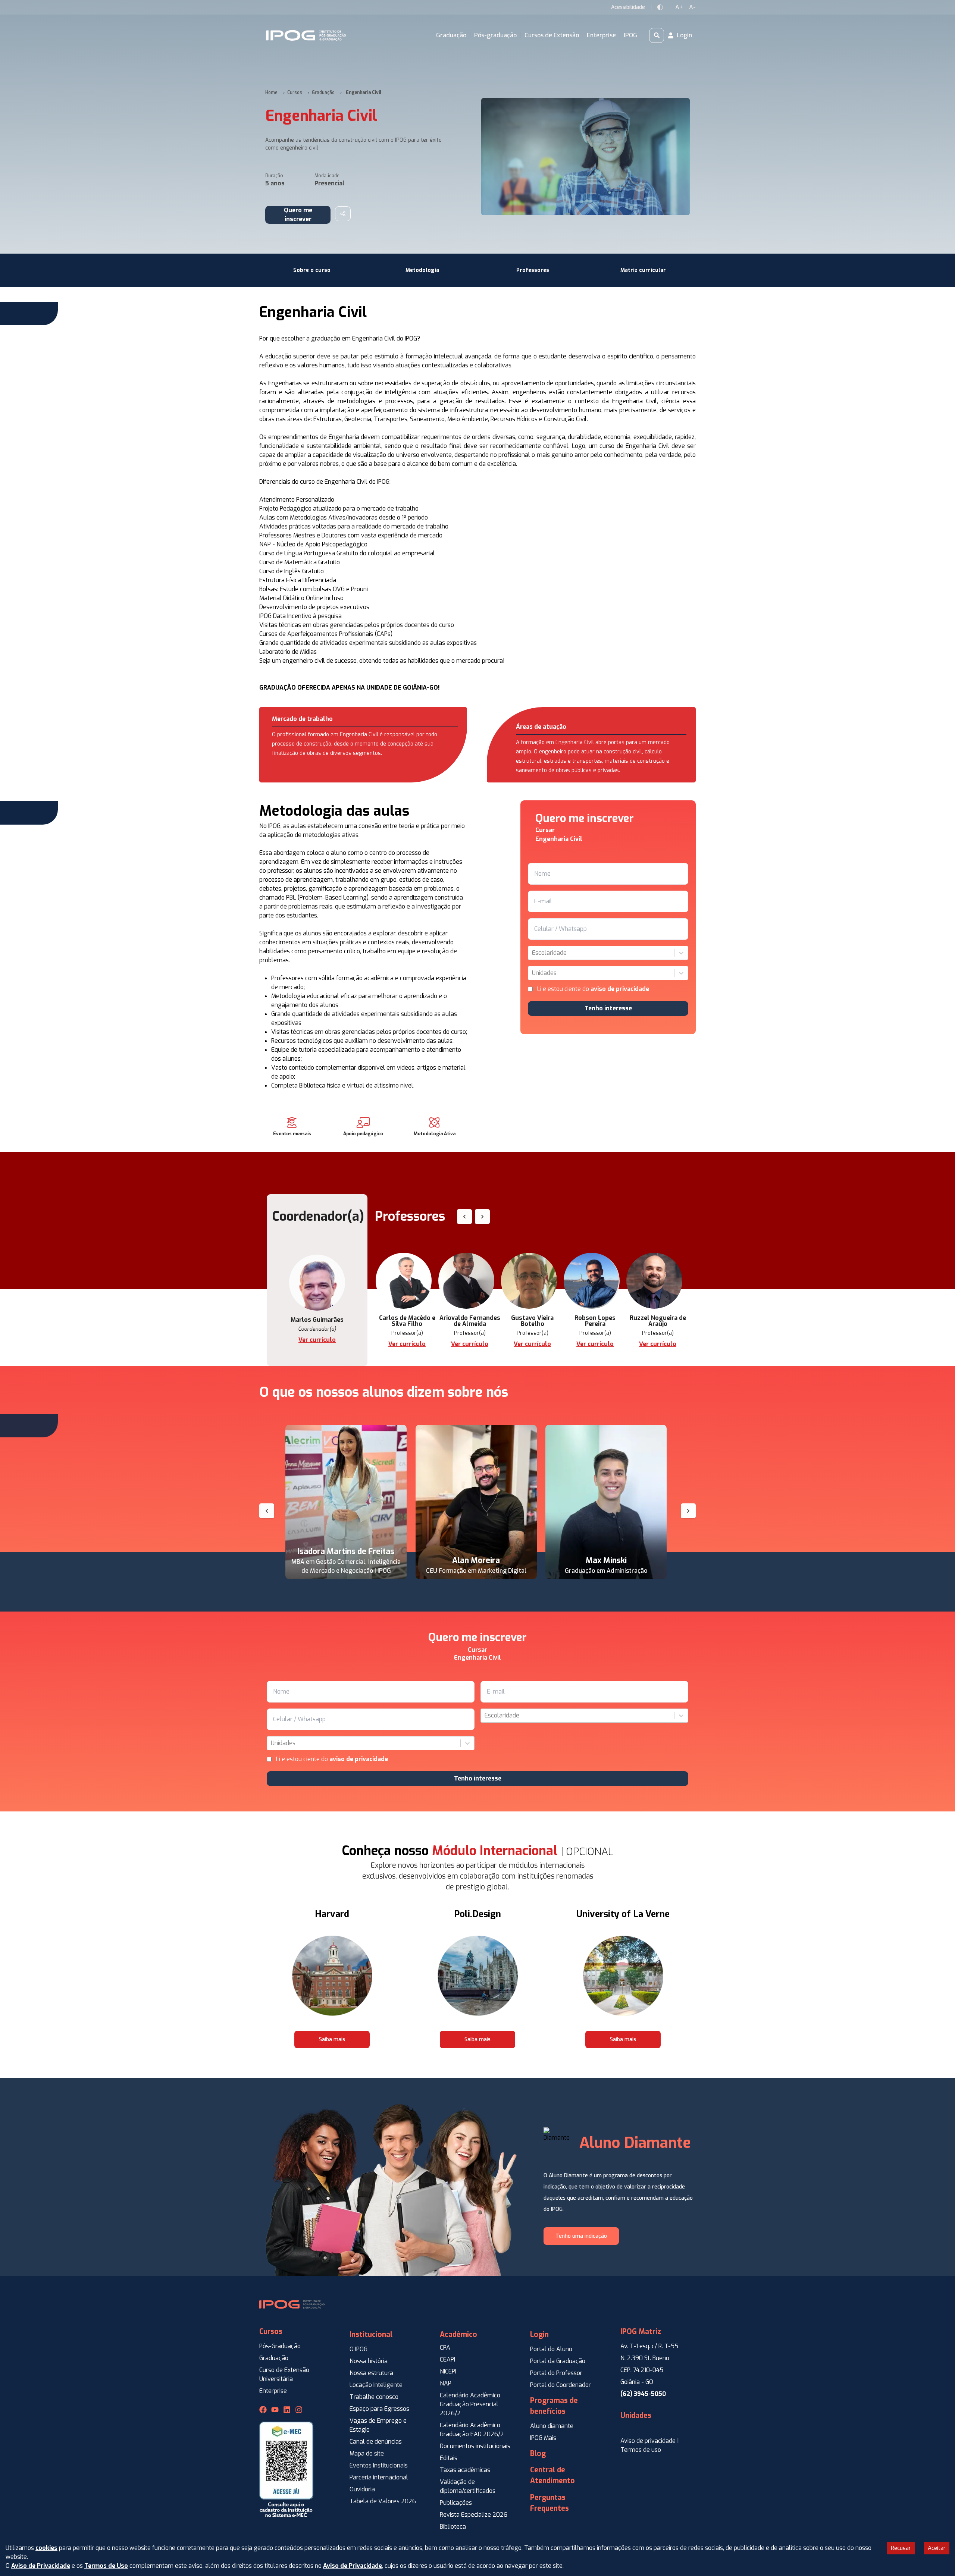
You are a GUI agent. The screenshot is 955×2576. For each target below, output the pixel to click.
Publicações (456, 2503)
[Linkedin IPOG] (287, 2410)
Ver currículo (317, 1340)
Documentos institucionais (475, 2446)
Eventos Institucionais (379, 2465)
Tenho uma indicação (581, 2236)
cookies (46, 2548)
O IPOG (358, 2349)
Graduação (323, 92)
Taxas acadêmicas (465, 2470)
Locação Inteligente (376, 2385)
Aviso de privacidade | (650, 2441)
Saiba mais (332, 2040)
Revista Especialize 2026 (474, 2515)
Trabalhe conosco (374, 2397)
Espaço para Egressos (379, 2409)
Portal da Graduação (558, 2361)
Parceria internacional (379, 2477)
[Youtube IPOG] (275, 2410)
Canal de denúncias (376, 2442)
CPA (445, 2348)
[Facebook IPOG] (263, 2410)
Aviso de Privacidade (41, 2566)
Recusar (901, 2548)
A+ (679, 7)
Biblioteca (453, 2527)
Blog (538, 2453)
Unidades (636, 2415)
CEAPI (447, 2359)
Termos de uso (641, 2450)
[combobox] (533, 953)
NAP (446, 2383)
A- (692, 7)
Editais (449, 2458)
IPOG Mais (543, 2438)
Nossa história (369, 2361)
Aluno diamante (552, 2426)
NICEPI (448, 2371)
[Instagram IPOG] (299, 2410)
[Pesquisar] (657, 35)
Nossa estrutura (371, 2373)
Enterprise (273, 2391)
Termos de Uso (106, 2566)
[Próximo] (688, 1511)
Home (271, 92)
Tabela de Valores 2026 (383, 2501)
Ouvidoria (362, 2489)
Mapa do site (367, 2453)
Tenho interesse (608, 1008)
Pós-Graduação (280, 2346)
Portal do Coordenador (561, 2385)
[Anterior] (267, 1511)
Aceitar (937, 2548)
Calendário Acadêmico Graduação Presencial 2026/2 (470, 2404)
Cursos (295, 92)
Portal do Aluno (551, 2349)
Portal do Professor (556, 2373)
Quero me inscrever (298, 215)
